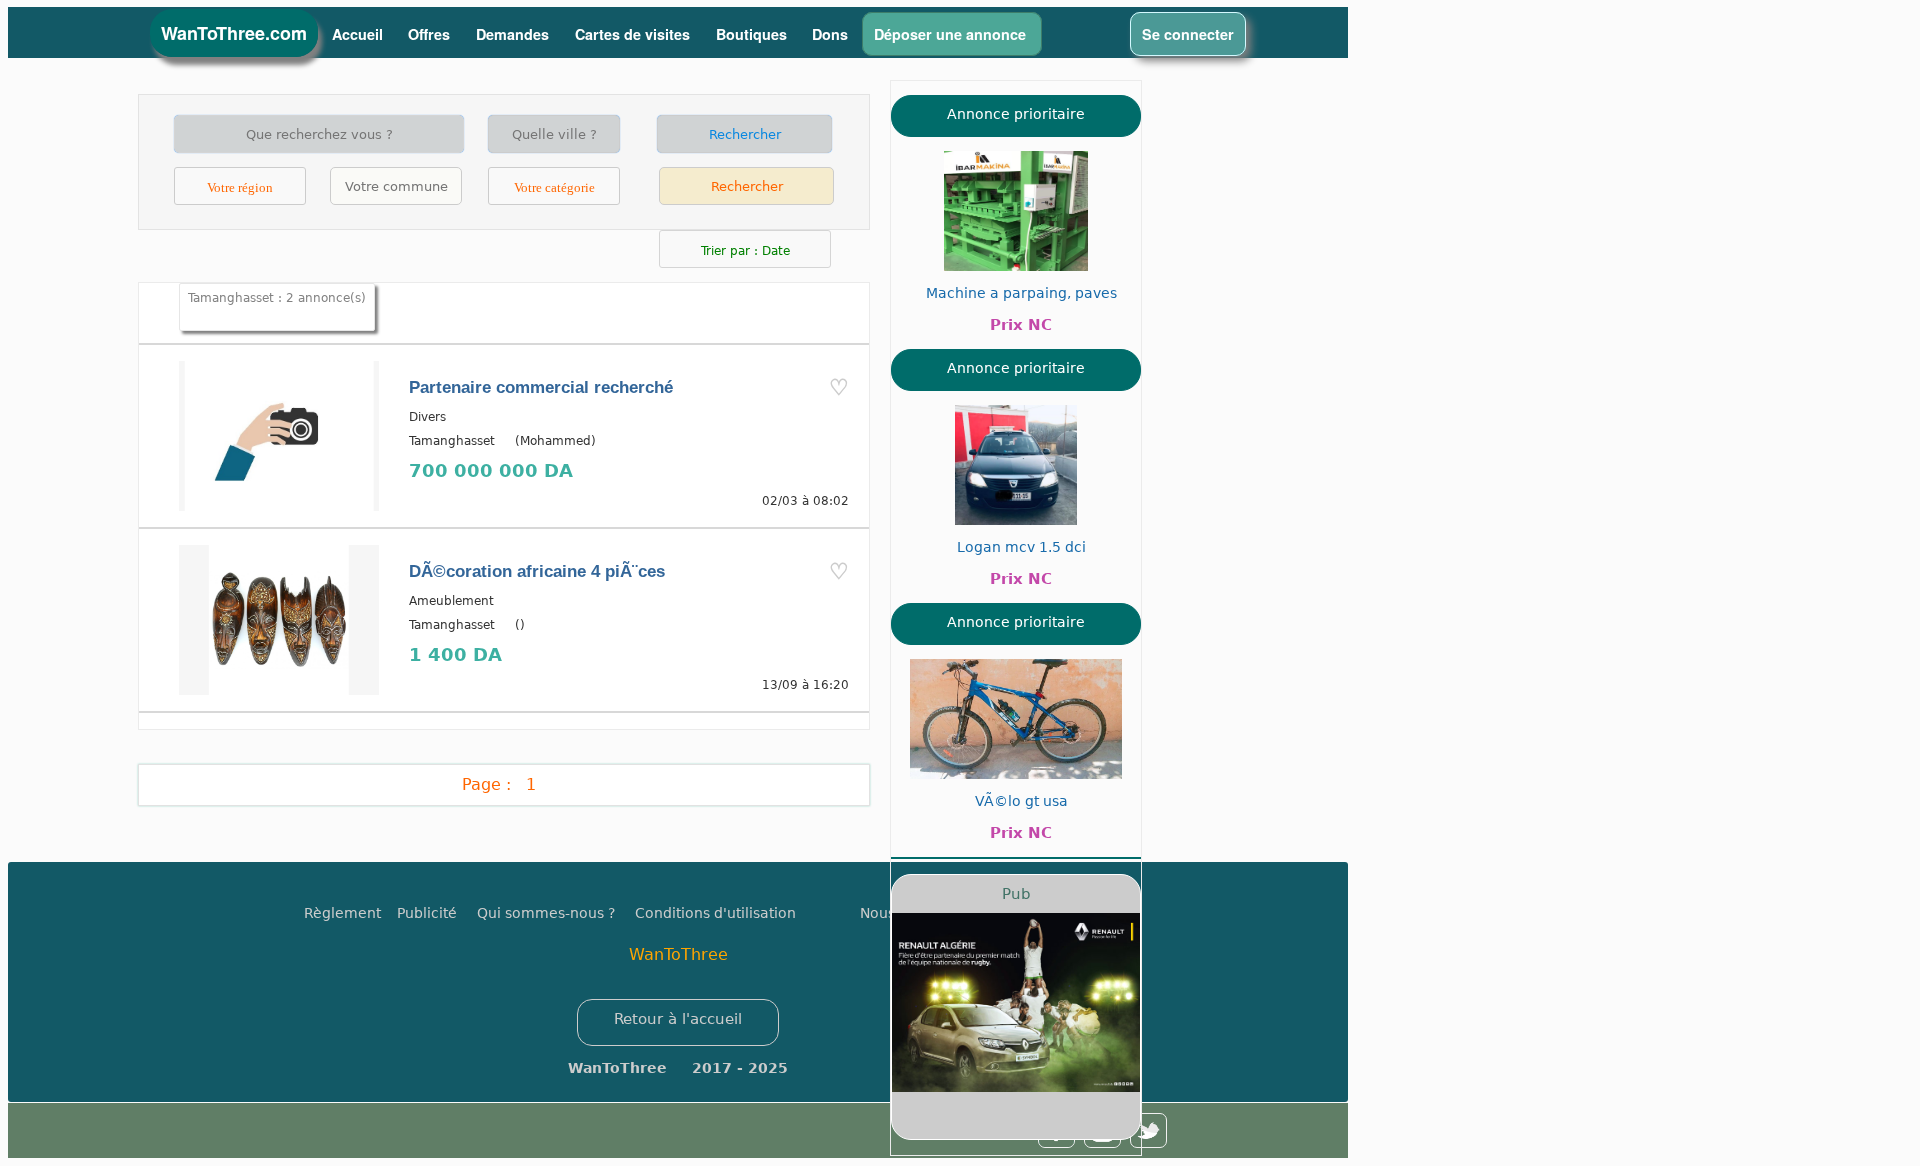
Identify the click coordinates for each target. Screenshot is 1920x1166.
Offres (431, 34)
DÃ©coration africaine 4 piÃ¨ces (537, 571)
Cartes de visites (634, 34)
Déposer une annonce (952, 34)
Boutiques (751, 34)
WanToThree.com (234, 33)
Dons (830, 34)
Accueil (357, 34)
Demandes (514, 34)
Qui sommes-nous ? (546, 913)
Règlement (342, 913)
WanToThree (678, 954)
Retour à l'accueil (678, 1019)
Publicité (437, 913)
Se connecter (1188, 34)
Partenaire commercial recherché (541, 387)
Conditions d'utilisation (715, 913)
